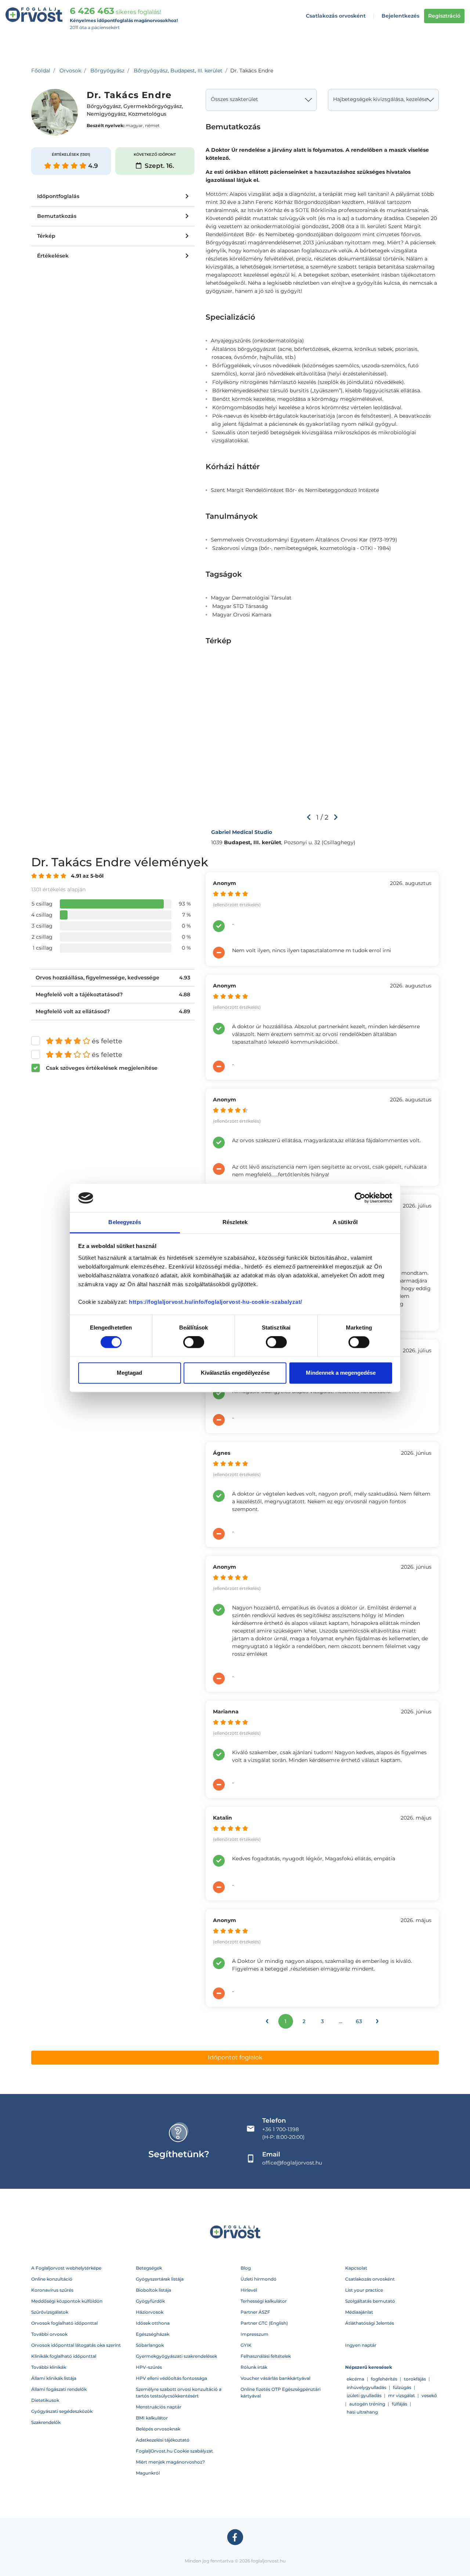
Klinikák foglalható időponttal (64, 2356)
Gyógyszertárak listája (160, 2279)
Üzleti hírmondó (258, 2279)
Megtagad (129, 1373)
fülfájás (399, 2404)
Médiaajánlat (359, 2312)
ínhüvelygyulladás (366, 2387)
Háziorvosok (150, 2312)
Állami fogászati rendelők (59, 2389)
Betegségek (149, 2268)
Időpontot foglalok (235, 2057)
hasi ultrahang (362, 2412)
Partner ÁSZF (255, 2312)
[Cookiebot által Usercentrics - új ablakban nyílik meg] (360, 1198)
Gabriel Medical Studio (242, 832)
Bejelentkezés (400, 16)
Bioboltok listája (153, 2290)
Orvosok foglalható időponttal (64, 2323)
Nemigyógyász (106, 114)
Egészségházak (153, 2334)
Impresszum (254, 2334)
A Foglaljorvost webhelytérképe (66, 2268)
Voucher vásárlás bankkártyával (275, 2378)
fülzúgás (402, 2387)
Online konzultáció (52, 2279)
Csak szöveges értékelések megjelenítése (102, 1068)
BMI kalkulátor (152, 2418)
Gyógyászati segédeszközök (62, 2411)
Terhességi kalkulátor (264, 2301)
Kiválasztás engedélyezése (235, 1373)
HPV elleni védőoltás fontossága (171, 2378)
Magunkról (148, 2473)
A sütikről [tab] (345, 1222)
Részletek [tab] (235, 1222)
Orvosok (70, 71)
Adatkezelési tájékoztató (163, 2440)
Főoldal (41, 71)
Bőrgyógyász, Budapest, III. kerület (178, 71)
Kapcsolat (356, 2268)
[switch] (194, 1342)
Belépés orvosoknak (158, 2429)
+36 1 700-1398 (281, 2129)
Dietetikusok (45, 2400)
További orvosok (49, 2334)
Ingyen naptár (361, 2345)
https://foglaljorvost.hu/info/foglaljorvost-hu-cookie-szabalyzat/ (216, 1302)
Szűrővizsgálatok (50, 2312)
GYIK (246, 2345)
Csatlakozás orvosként (336, 16)
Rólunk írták (254, 2367)
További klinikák (49, 2367)
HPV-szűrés (149, 2367)
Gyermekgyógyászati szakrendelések (176, 2356)
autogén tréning (367, 2404)
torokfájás (415, 2379)
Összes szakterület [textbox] (234, 99)
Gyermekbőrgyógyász (153, 107)
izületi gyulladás (364, 2395)
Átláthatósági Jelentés (370, 2323)
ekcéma (355, 2379)
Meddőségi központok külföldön (67, 2301)
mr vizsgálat (402, 2395)
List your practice (364, 2290)
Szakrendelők (46, 2422)
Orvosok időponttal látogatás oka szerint (76, 2345)
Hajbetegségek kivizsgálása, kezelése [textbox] (380, 99)
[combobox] (261, 100)
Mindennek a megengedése (341, 1373)
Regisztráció (444, 16)
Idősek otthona (153, 2323)
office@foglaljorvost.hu (292, 2163)
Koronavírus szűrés (52, 2290)
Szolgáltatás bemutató (370, 2301)
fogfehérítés (384, 2379)
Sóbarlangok (150, 2345)
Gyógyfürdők (150, 2301)
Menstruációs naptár (159, 2407)
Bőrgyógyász (107, 71)
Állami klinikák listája (54, 2378)
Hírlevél (249, 2290)
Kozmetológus (147, 114)
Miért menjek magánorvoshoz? (170, 2462)
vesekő (429, 2395)
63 (359, 2021)
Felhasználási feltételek (266, 2356)
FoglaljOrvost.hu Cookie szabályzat (174, 2451)
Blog (246, 2268)
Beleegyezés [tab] (125, 1222)
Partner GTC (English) (264, 2323)
